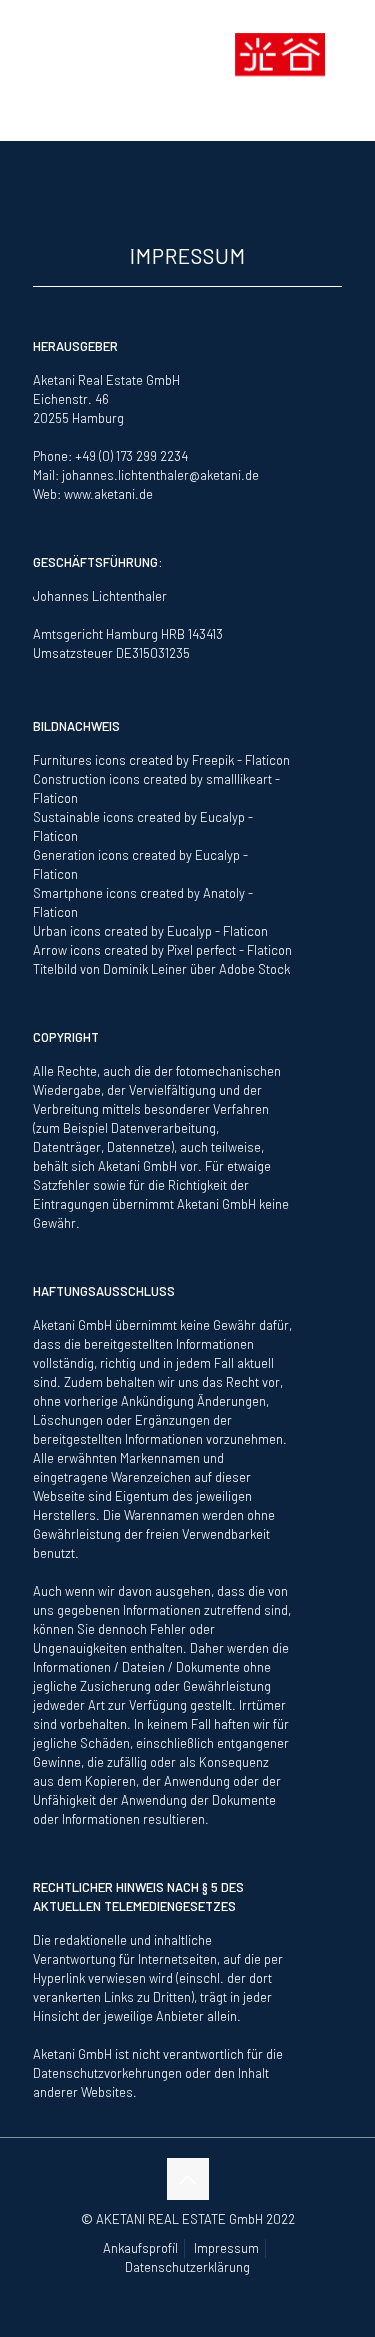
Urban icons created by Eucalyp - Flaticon (150, 931)
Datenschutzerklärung (187, 2267)
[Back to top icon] (188, 2179)
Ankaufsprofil (140, 2248)
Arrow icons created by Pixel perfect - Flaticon (162, 950)
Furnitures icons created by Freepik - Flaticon (161, 760)
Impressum (226, 2248)
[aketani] (187, 70)
